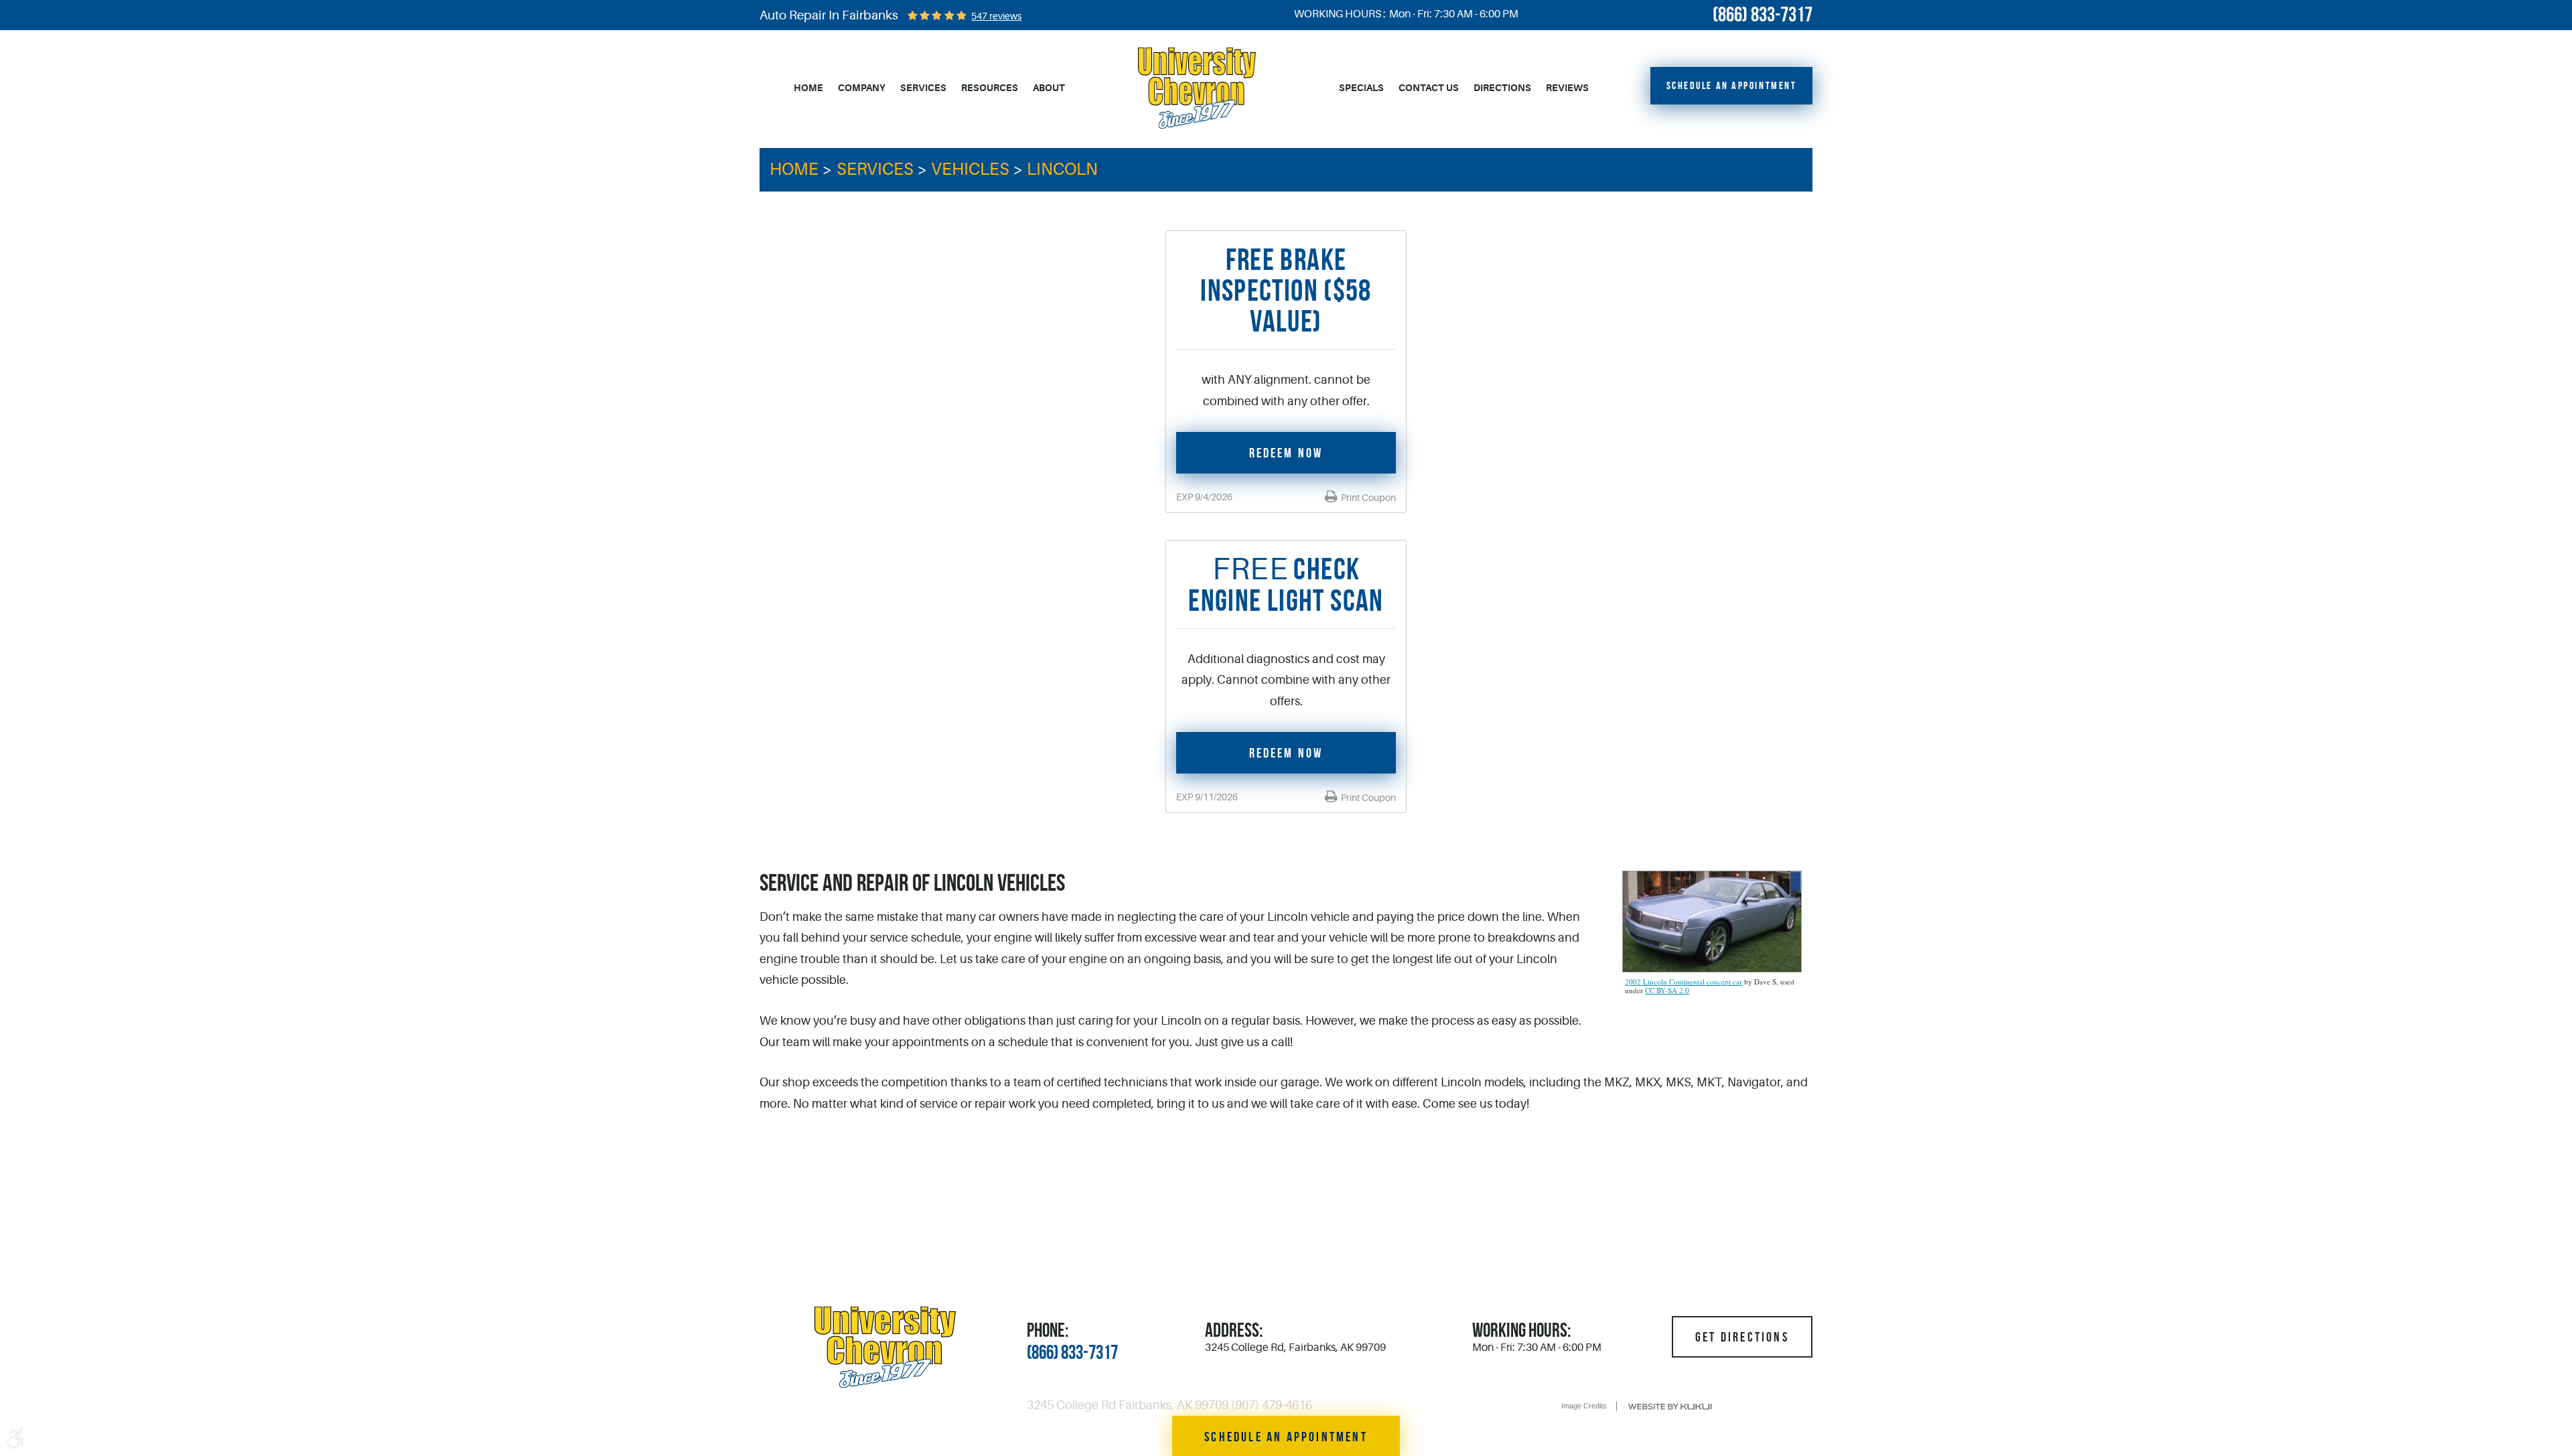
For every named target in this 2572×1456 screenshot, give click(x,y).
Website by (1670, 1407)
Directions (1502, 88)
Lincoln (1062, 169)
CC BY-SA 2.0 (1667, 990)
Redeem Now (1286, 453)
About (1049, 88)
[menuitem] (808, 88)
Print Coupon (1367, 498)
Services (923, 88)
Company (862, 88)
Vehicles (970, 169)
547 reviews (996, 16)
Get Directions (1742, 1337)
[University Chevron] (1197, 88)
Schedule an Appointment (1732, 85)
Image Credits (1584, 1406)
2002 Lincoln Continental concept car (1684, 981)
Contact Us (1429, 88)
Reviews (1567, 88)
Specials (1361, 88)
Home (808, 88)
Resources (990, 88)
